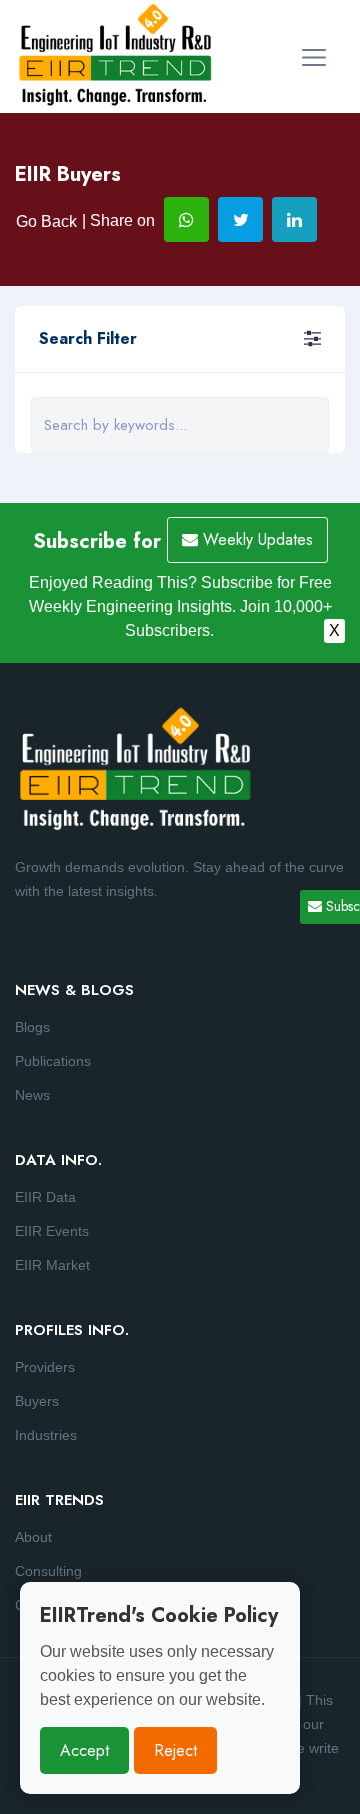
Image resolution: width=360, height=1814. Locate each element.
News (32, 1095)
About (33, 1537)
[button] (312, 339)
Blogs (32, 1027)
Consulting (48, 1571)
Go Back (46, 221)
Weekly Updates (255, 539)
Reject (175, 1750)
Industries (46, 1435)
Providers (45, 1367)
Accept (84, 1750)
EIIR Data (45, 1197)
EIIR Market (52, 1265)
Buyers (37, 1401)
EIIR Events (52, 1231)
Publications (53, 1061)
